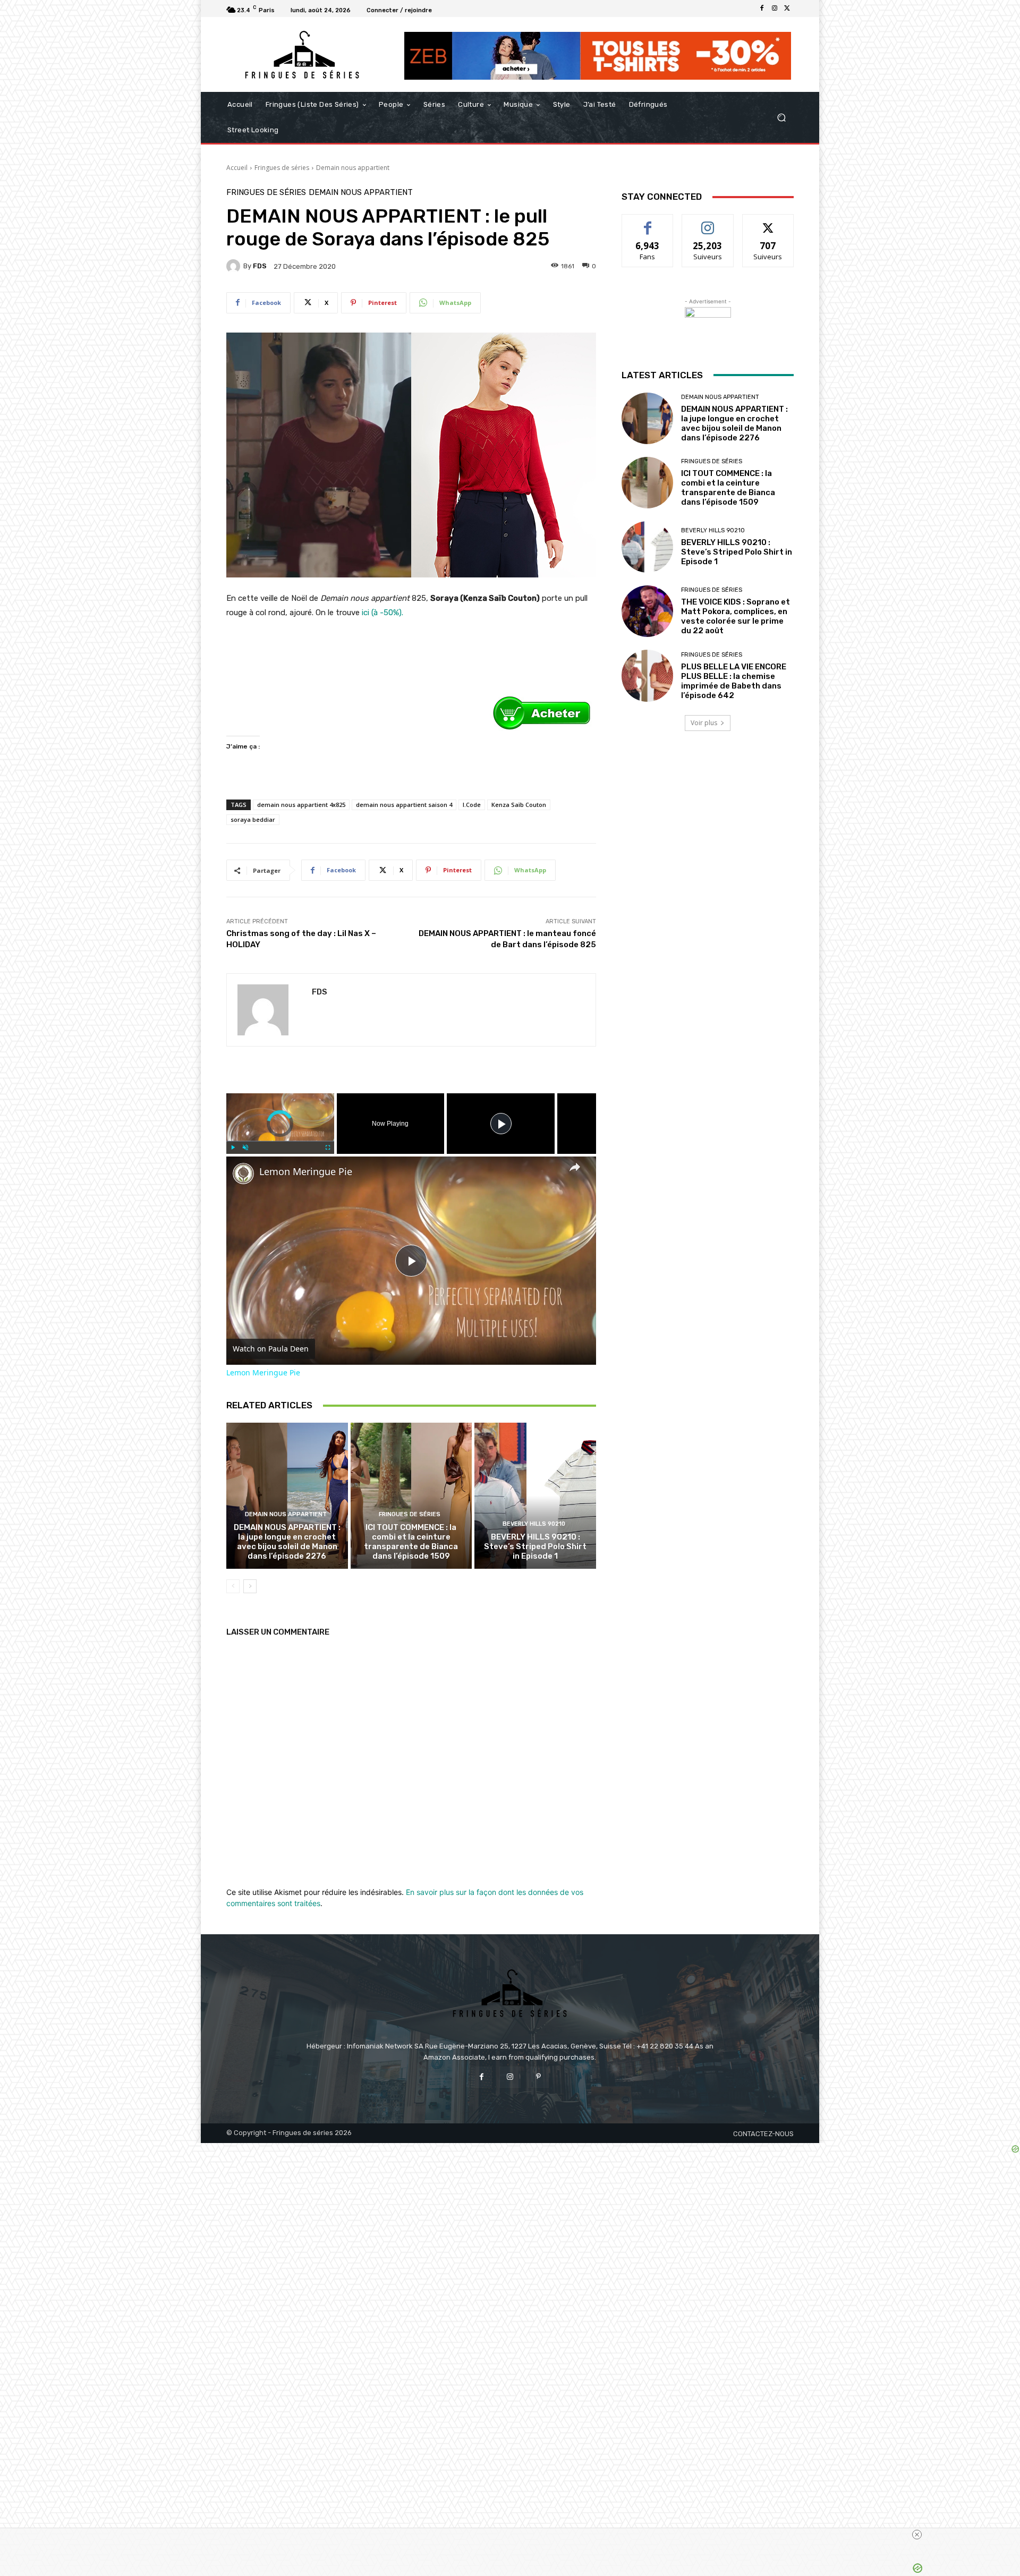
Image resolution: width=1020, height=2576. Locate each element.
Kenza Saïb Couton (519, 805)
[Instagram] (775, 8)
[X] (787, 8)
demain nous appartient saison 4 (404, 805)
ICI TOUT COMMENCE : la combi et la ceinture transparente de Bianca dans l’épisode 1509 (411, 1542)
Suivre (708, 222)
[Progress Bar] (280, 1141)
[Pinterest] (538, 2077)
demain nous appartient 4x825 (301, 805)
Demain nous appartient (353, 168)
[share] (575, 1167)
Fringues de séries (282, 168)
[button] (781, 118)
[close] (917, 2535)
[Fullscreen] (328, 1147)
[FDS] (235, 266)
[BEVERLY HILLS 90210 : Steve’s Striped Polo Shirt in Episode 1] (535, 1495)
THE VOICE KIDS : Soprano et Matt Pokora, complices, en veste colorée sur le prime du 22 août (736, 616)
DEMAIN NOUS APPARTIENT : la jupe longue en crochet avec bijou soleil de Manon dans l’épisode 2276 (287, 1542)
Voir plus (704, 723)
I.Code (472, 805)
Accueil (237, 168)
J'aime (648, 222)
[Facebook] (762, 8)
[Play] (233, 1147)
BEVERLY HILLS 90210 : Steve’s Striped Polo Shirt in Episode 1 (535, 1546)
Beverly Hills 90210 (534, 1524)
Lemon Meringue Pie (306, 1172)
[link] (243, 1174)
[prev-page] (233, 1586)
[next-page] (250, 1586)
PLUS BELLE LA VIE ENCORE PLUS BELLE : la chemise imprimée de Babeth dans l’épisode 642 (734, 681)
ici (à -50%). (382, 613)
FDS (260, 266)
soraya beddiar (253, 819)
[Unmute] (245, 1147)
